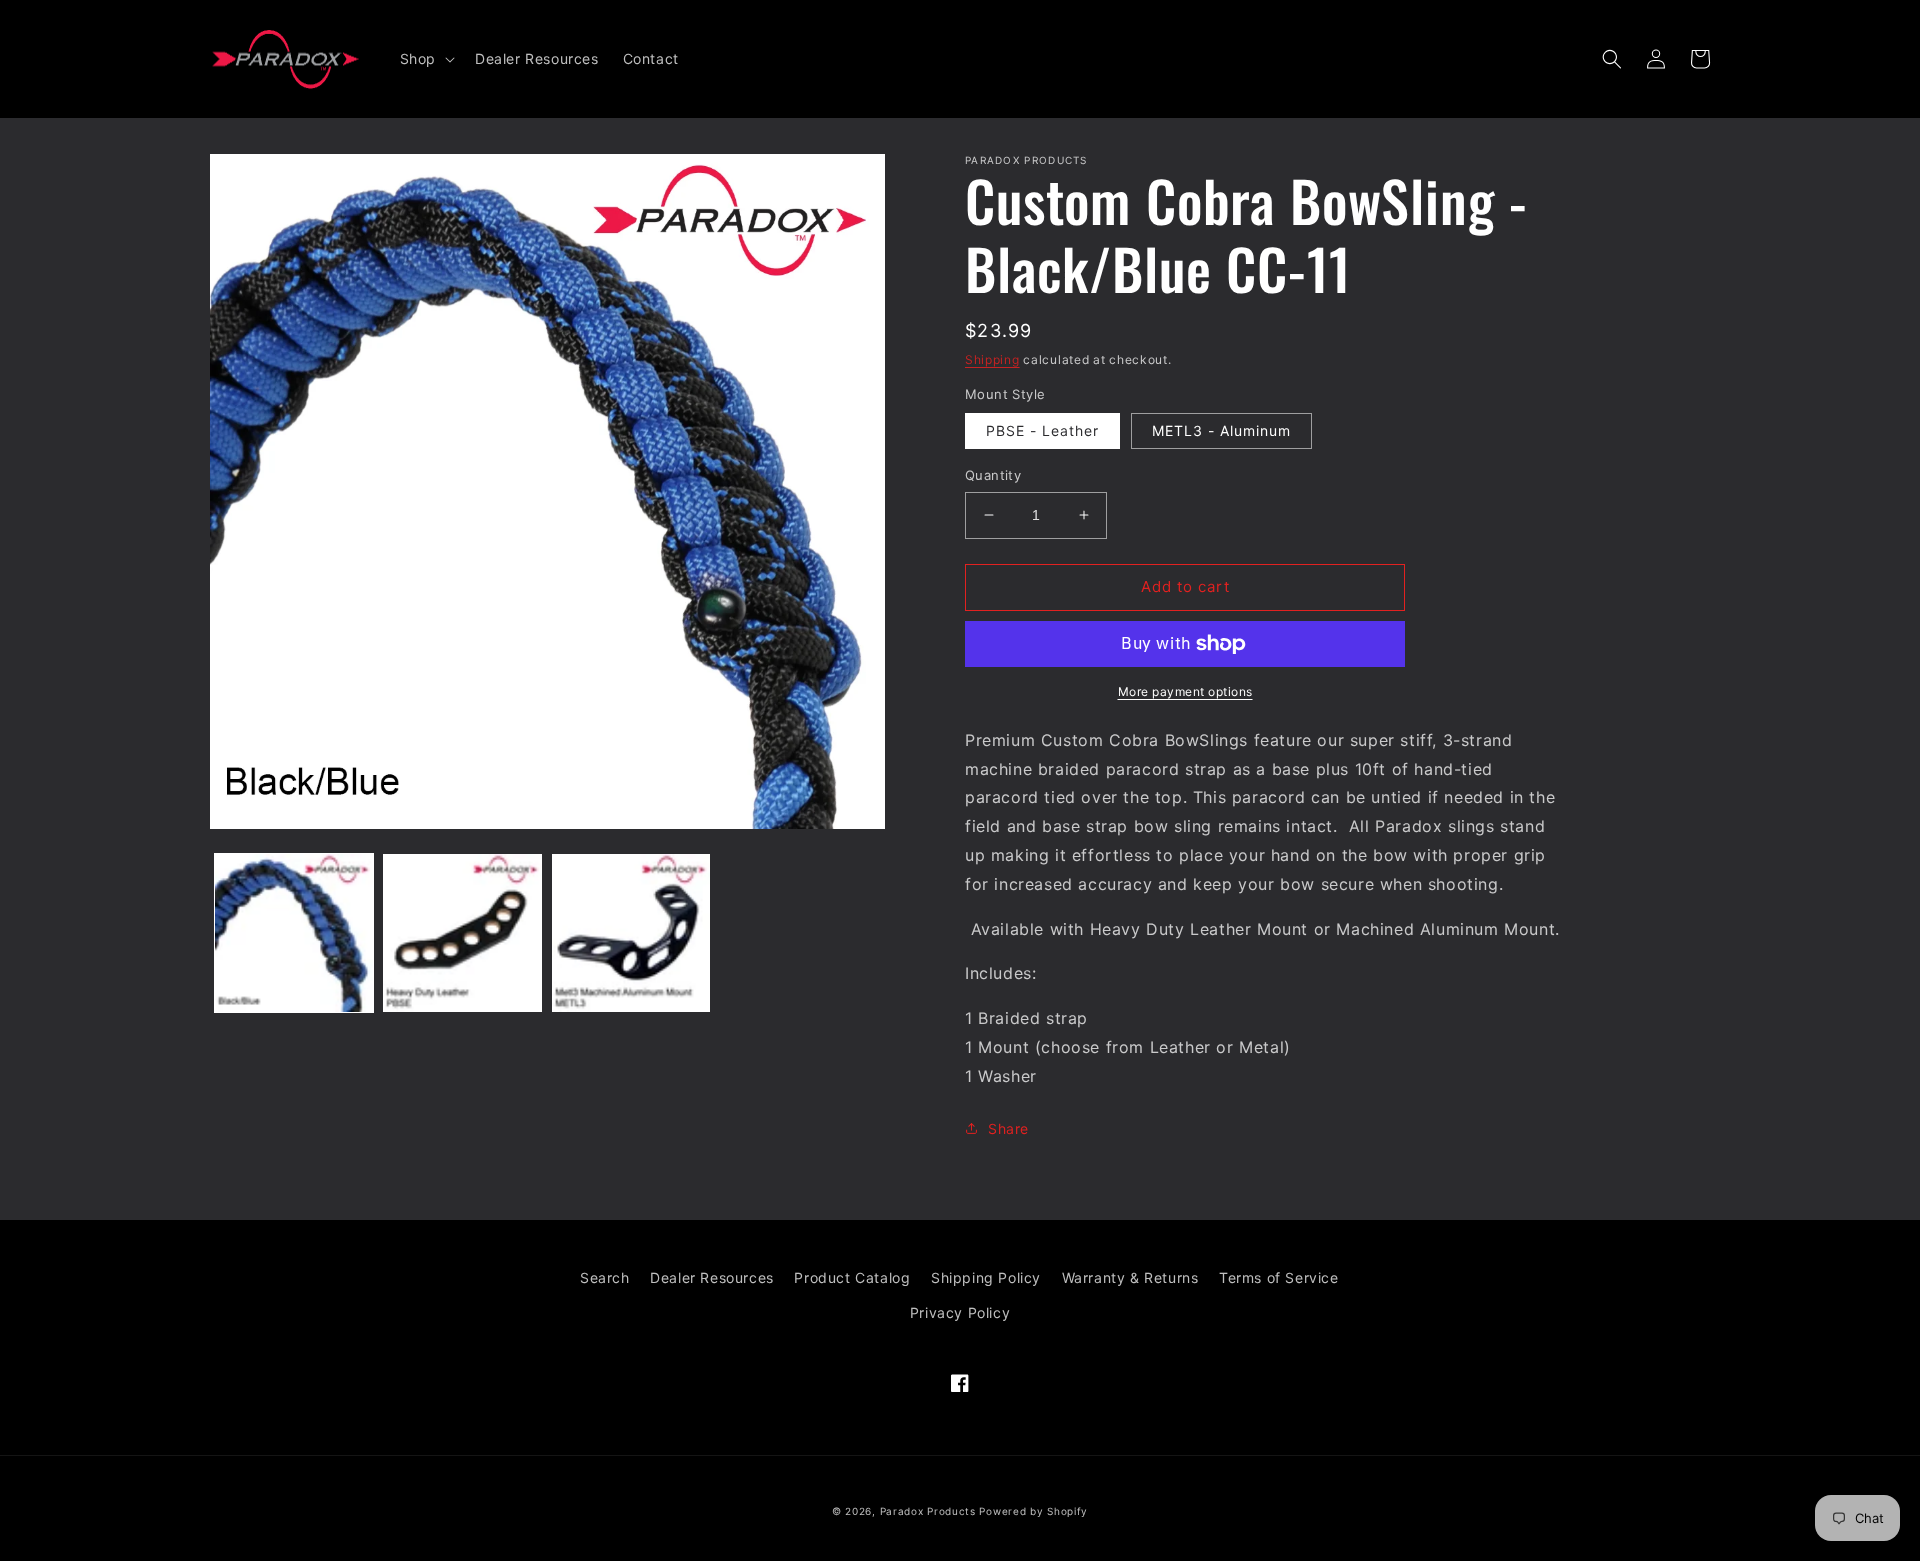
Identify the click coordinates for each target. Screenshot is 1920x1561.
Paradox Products (928, 1511)
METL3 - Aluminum (1221, 430)
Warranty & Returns (1130, 1277)
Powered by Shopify (1033, 1511)
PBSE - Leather (1042, 430)
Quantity (993, 475)
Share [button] (1008, 1128)
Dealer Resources (712, 1277)
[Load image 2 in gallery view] (462, 933)
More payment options (1185, 691)
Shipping (992, 359)
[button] (425, 59)
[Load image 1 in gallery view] (294, 933)
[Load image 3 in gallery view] (631, 933)
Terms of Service (1279, 1277)
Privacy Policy (960, 1312)
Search (605, 1277)
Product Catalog (852, 1277)
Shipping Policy (986, 1277)
